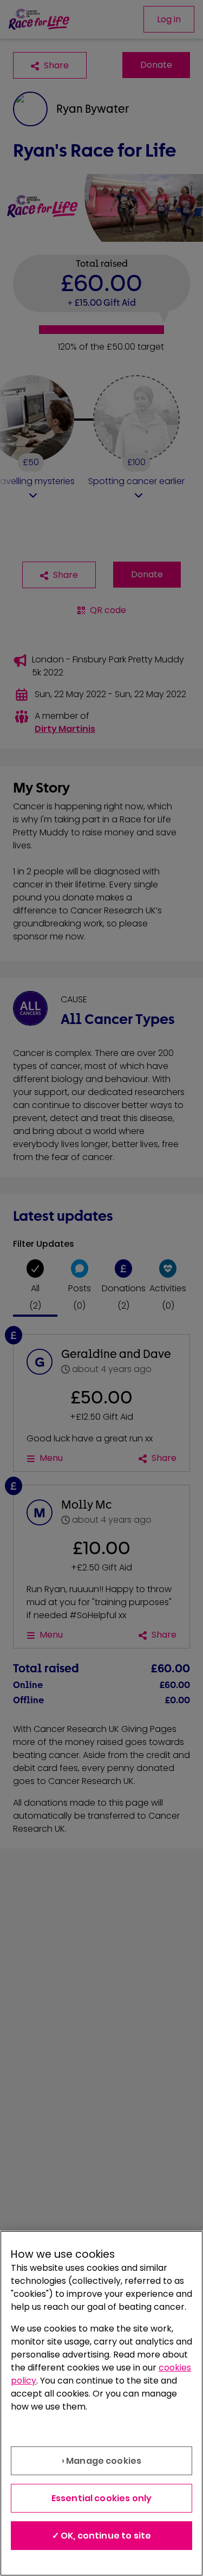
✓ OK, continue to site (102, 2536)
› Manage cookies (102, 2461)
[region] (101, 2403)
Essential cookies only (102, 2498)
